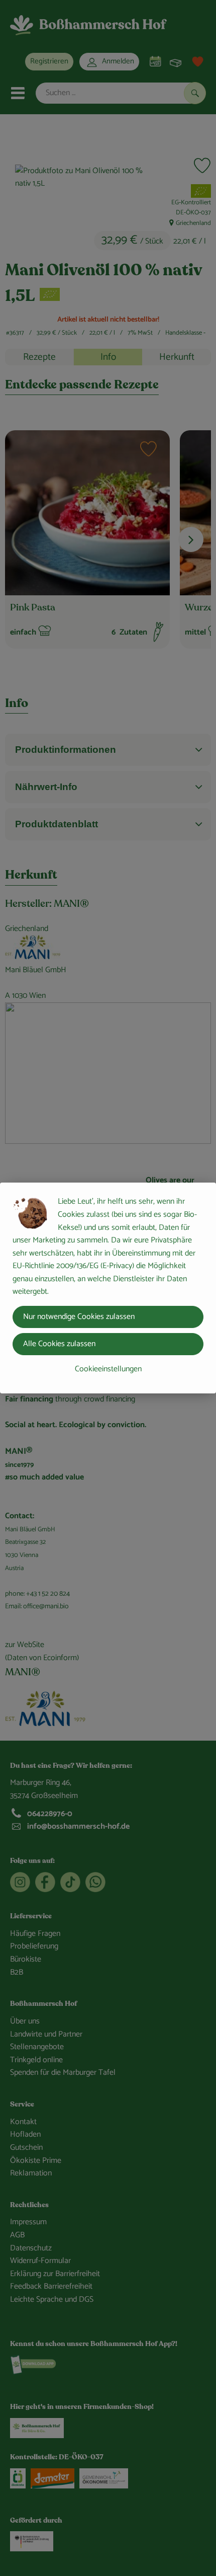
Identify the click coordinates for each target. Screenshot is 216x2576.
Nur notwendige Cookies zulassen (79, 1317)
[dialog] (108, 1288)
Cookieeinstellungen (108, 1369)
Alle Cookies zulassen (59, 1344)
